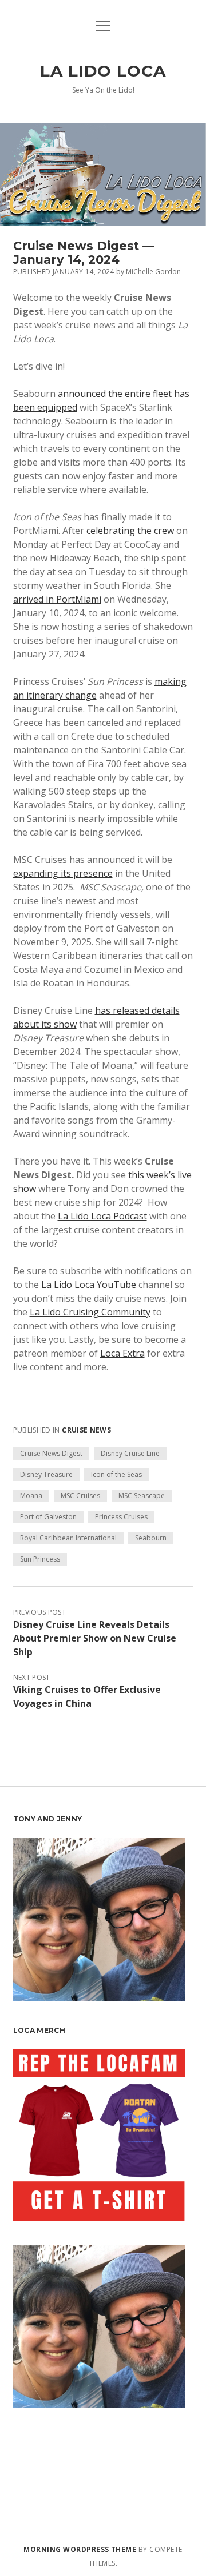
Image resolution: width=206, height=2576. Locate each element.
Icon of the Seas (116, 1474)
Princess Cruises (121, 1517)
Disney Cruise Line (130, 1453)
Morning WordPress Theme (80, 2549)
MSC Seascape (142, 1496)
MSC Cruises (80, 1496)
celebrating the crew (130, 531)
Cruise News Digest (51, 1453)
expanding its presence (63, 873)
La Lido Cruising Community (90, 1312)
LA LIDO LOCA (103, 71)
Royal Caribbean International (68, 1538)
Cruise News (86, 1430)
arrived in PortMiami (57, 599)
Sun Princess (40, 1559)
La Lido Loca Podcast (102, 1216)
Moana (31, 1496)
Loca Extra (122, 1353)
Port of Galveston (48, 1517)
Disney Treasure (46, 1474)
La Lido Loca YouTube (89, 1285)
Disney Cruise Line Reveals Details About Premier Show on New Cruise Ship (95, 1638)
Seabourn (151, 1538)
